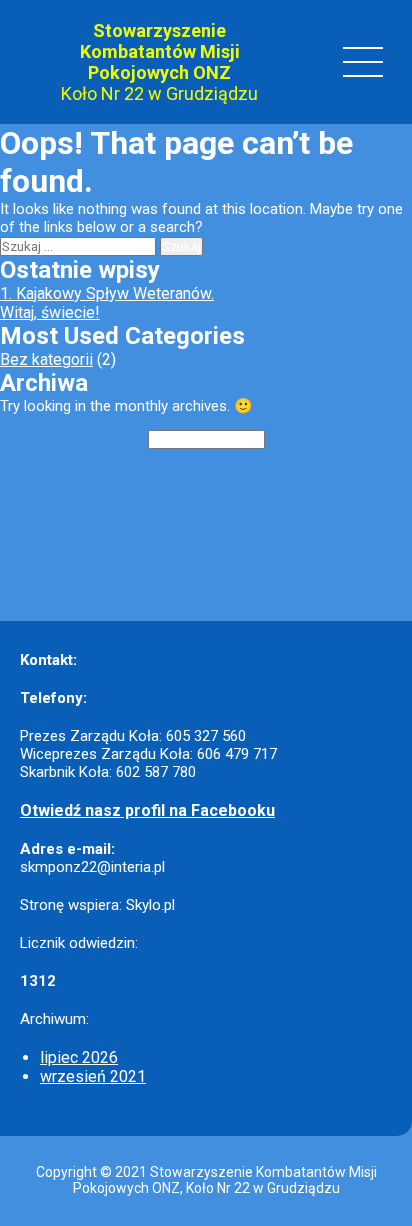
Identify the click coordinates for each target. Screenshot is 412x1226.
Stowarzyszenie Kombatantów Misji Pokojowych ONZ (160, 51)
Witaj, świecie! (50, 312)
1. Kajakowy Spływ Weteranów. (107, 293)
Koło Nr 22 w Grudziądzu (159, 93)
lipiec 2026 (79, 1057)
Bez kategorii (46, 359)
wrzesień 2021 (93, 1076)
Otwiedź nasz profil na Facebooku (147, 810)
